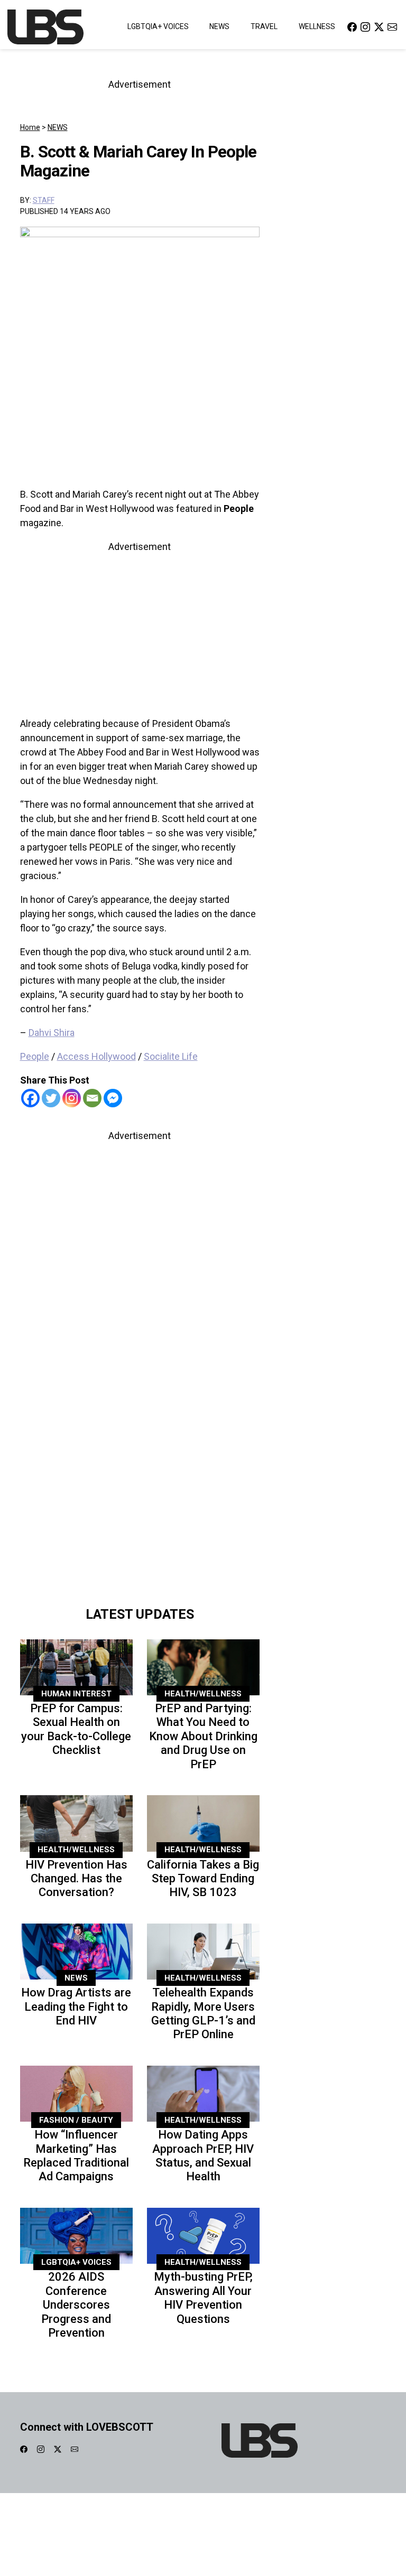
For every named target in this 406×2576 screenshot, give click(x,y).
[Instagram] (72, 1098)
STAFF (44, 200)
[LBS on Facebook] (352, 27)
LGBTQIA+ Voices (158, 26)
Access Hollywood (96, 1056)
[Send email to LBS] (392, 27)
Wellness (317, 26)
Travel (264, 26)
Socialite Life (171, 1056)
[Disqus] (140, 1452)
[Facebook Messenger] (113, 1098)
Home (30, 127)
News (219, 26)
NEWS (58, 127)
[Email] (92, 1098)
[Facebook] (30, 1098)
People (35, 1056)
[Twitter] (51, 1098)
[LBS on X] (379, 27)
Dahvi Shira (52, 1033)
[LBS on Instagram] (365, 27)
